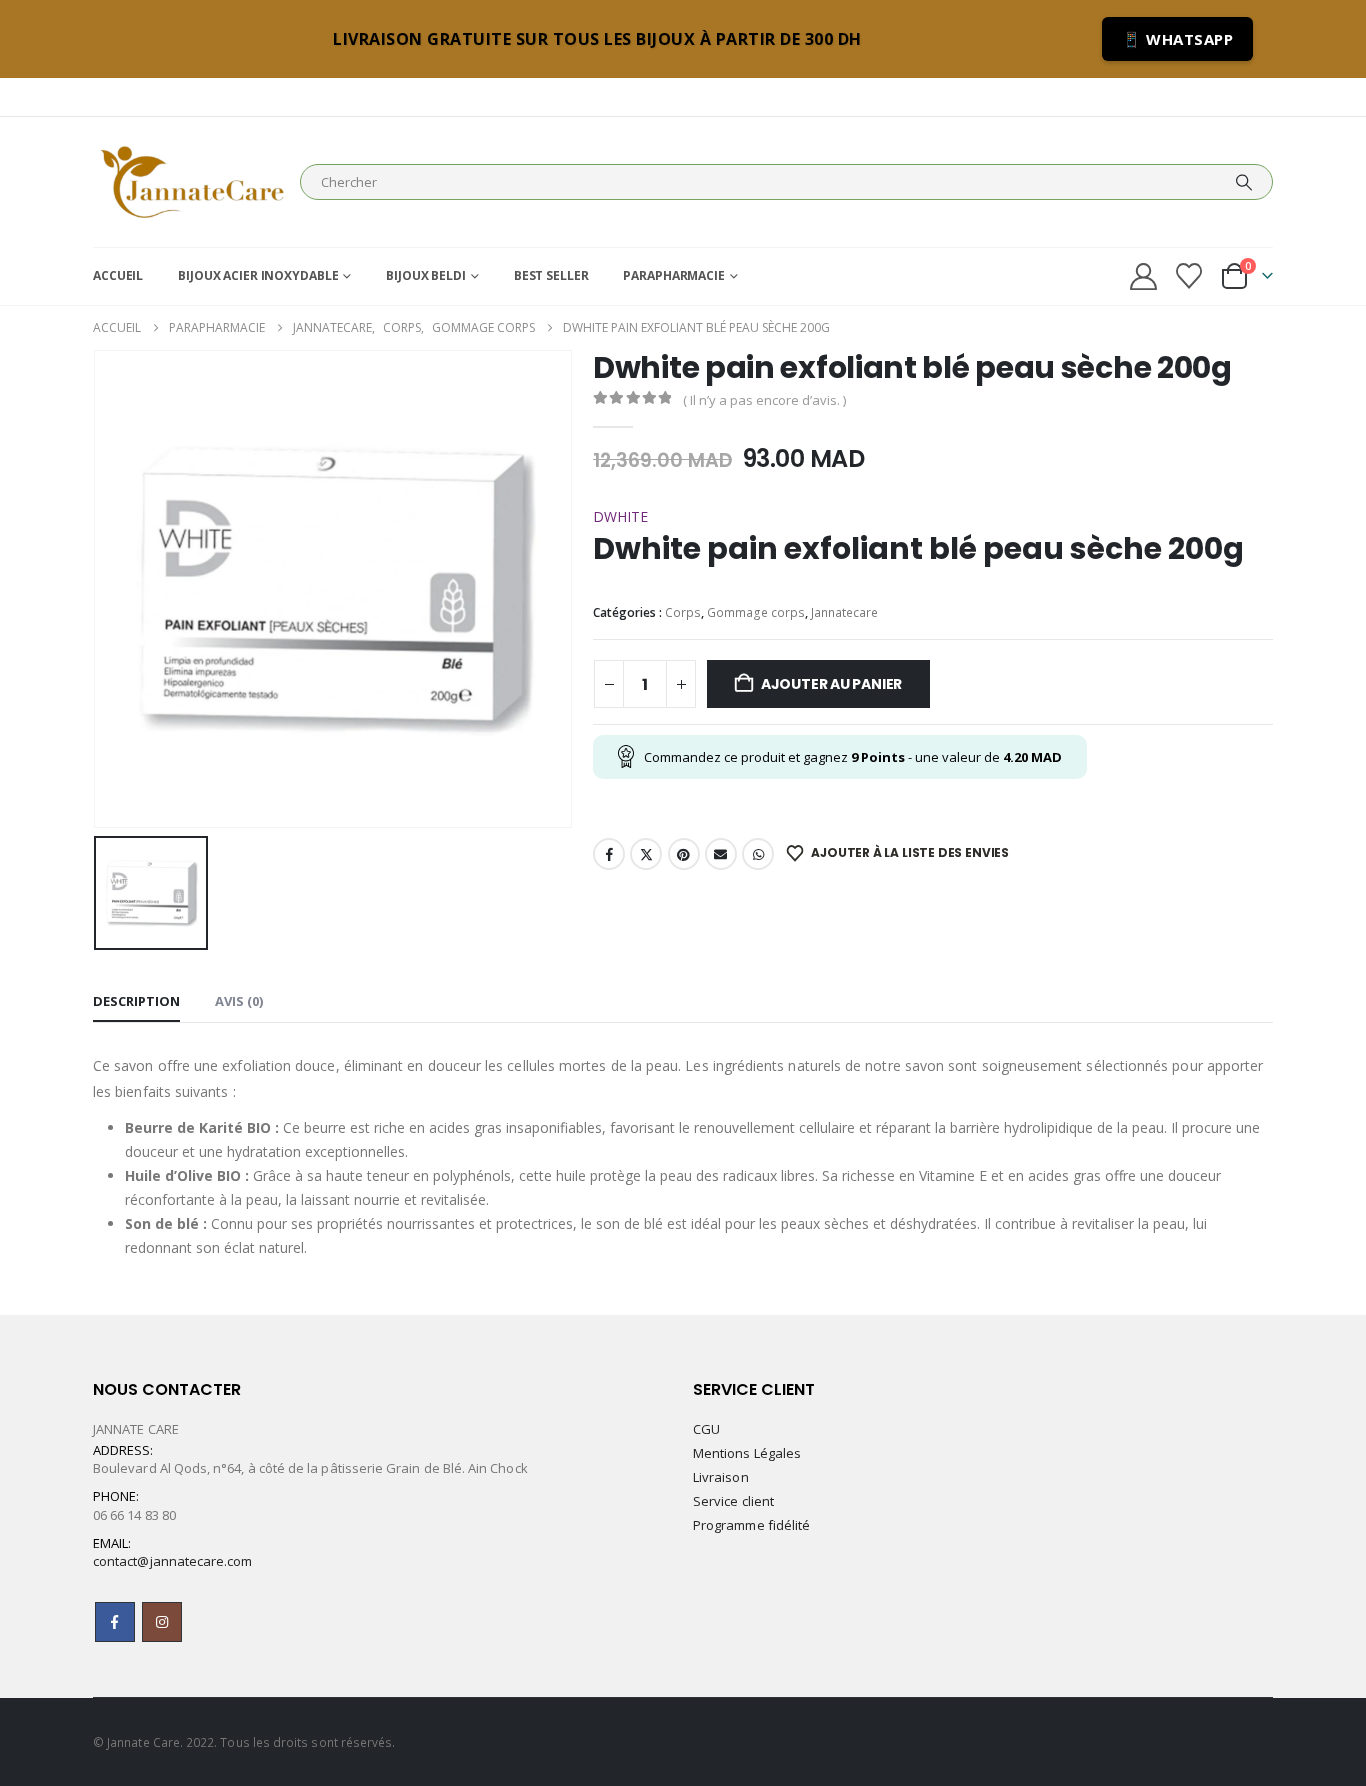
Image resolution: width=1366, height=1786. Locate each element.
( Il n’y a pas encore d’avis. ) (764, 400)
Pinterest (684, 854)
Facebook (609, 854)
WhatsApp (758, 854)
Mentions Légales (747, 1453)
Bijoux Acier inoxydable (258, 275)
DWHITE (620, 516)
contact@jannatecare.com (173, 1561)
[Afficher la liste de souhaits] (1189, 276)
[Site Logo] (191, 182)
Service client (733, 1501)
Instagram (162, 1622)
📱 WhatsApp (1177, 39)
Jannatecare (844, 612)
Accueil (118, 275)
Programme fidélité (751, 1525)
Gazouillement (646, 854)
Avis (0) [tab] (239, 1001)
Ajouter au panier (831, 684)
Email (721, 854)
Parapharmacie (673, 275)
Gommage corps (756, 612)
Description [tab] (136, 1001)
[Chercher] (1244, 182)
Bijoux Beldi (426, 275)
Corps (683, 612)
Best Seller (551, 275)
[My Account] (1143, 276)
